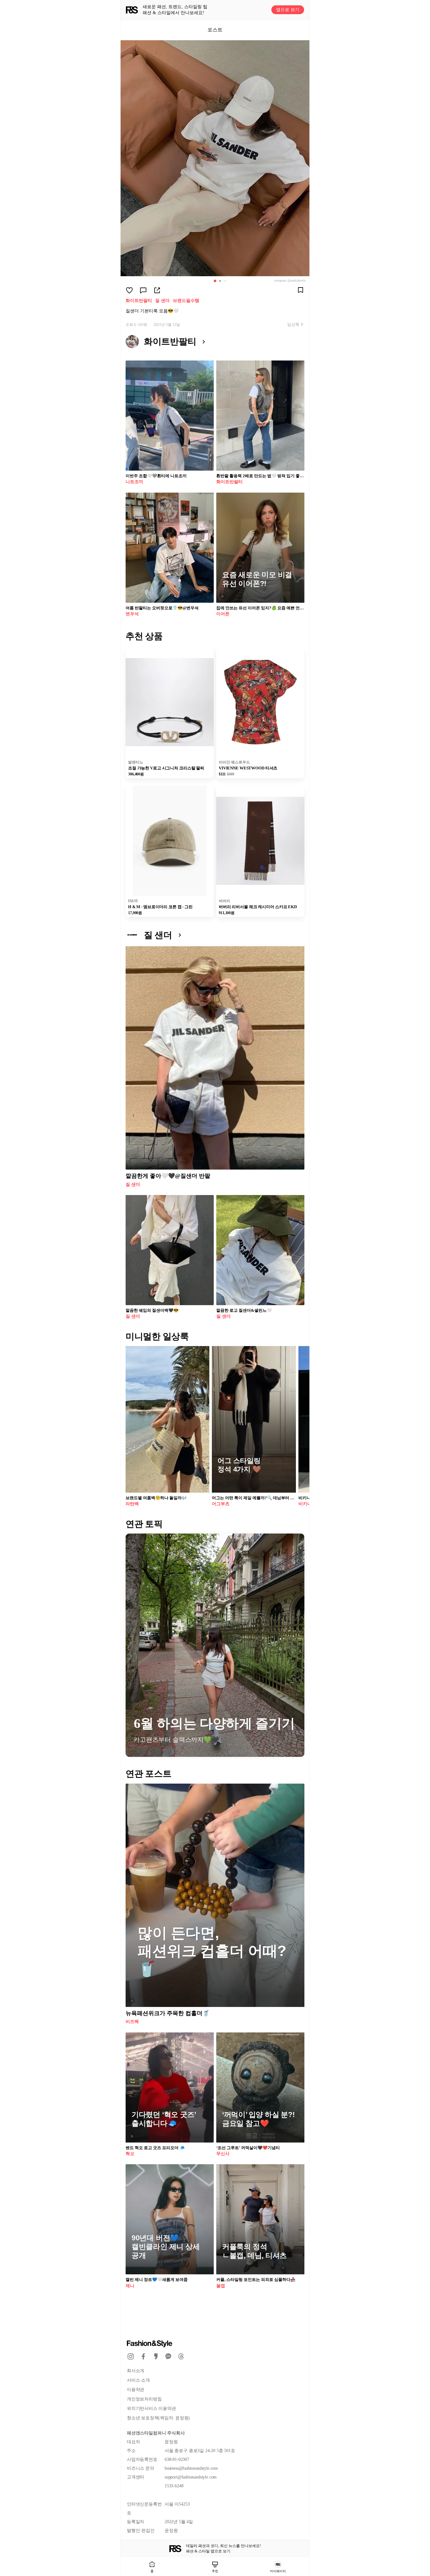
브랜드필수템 (186, 301)
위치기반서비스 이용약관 (151, 2408)
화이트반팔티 (139, 301)
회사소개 (136, 2371)
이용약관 (136, 2390)
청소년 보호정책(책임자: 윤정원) (158, 2418)
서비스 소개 (138, 2380)
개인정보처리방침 (144, 2399)
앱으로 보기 (288, 10)
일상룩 (293, 324)
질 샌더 (162, 301)
